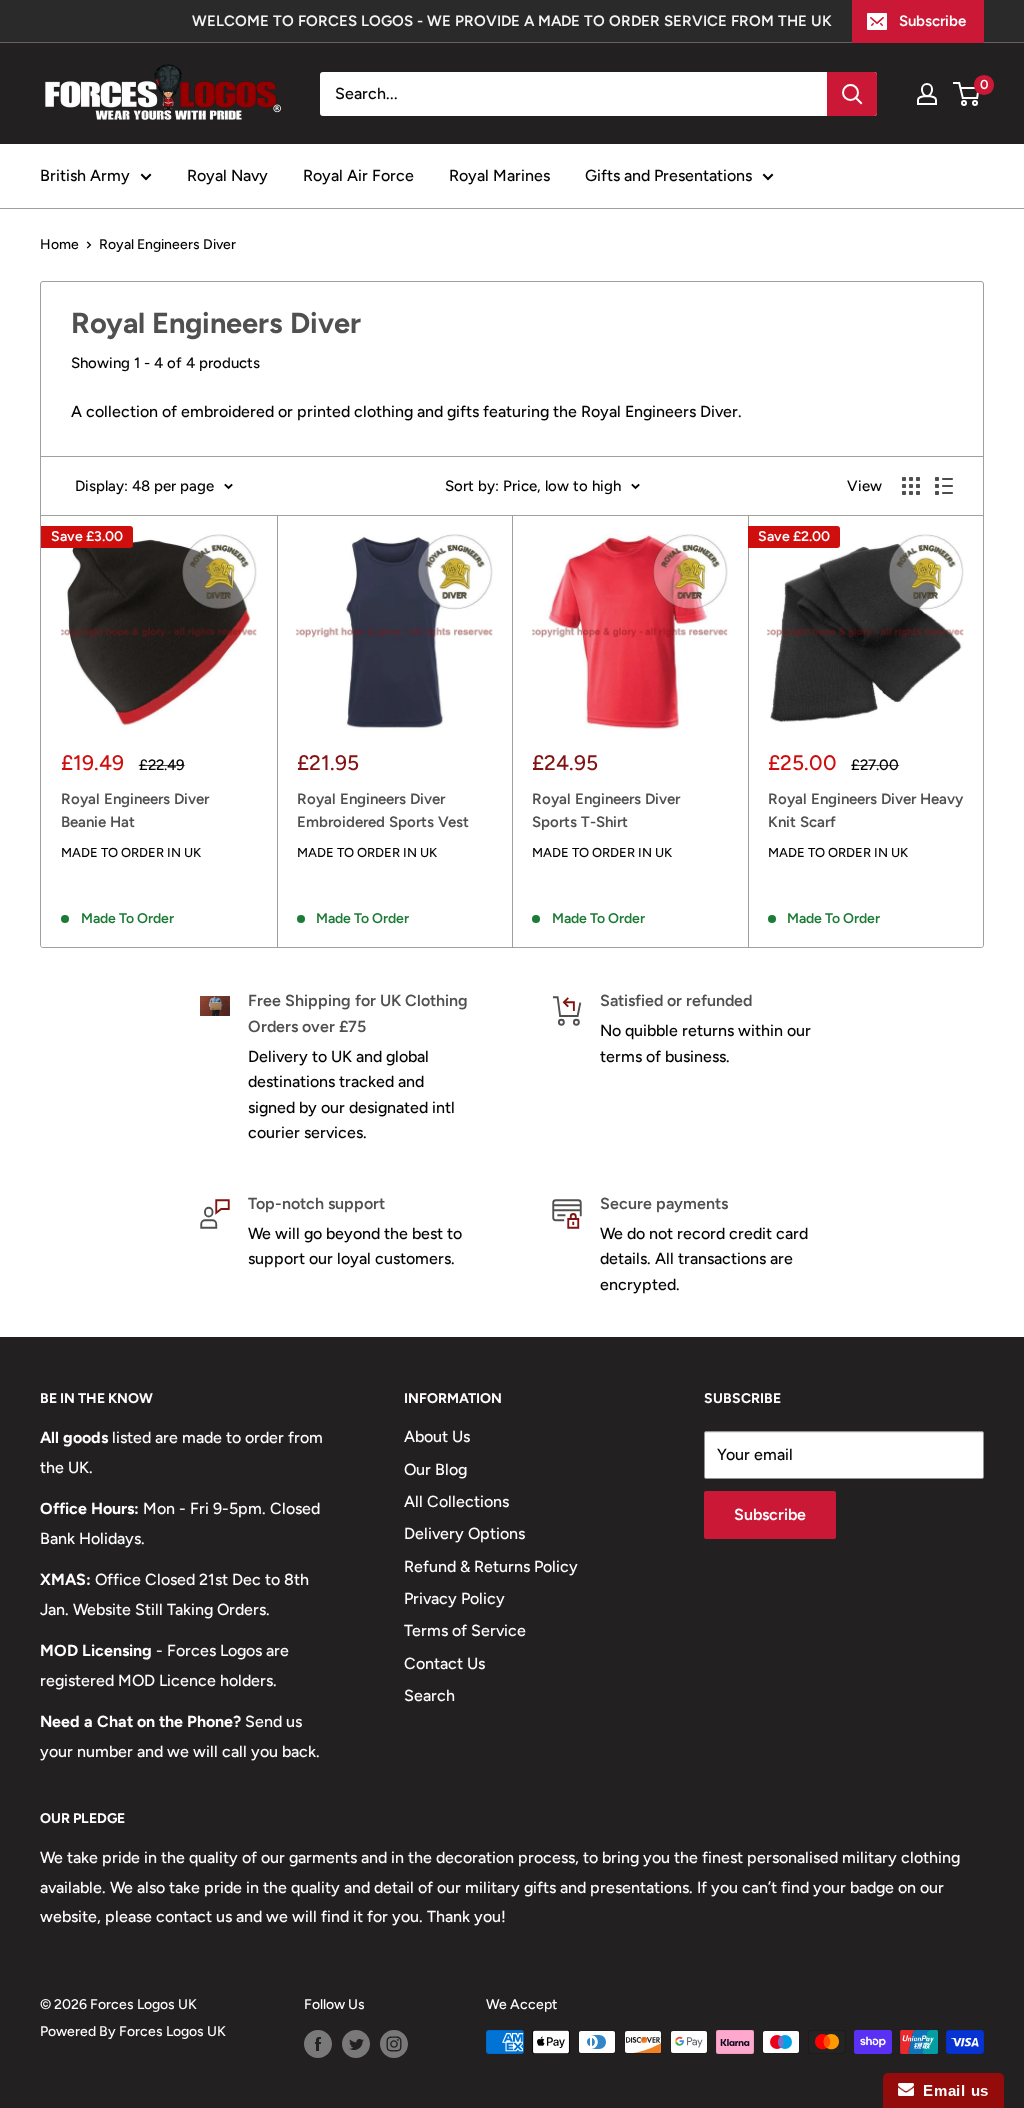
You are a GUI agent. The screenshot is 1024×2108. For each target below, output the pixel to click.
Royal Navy (227, 175)
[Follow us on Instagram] (394, 2044)
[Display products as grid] (911, 486)
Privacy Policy (454, 1598)
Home (59, 244)
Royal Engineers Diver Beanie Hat (135, 810)
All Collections (456, 1501)
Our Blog (435, 1469)
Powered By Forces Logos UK (133, 2031)
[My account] (927, 94)
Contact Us (444, 1663)
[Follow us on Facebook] (318, 2044)
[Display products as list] (944, 486)
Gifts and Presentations (668, 175)
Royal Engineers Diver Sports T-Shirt (606, 810)
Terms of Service (465, 1630)
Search (429, 1695)
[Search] (852, 94)
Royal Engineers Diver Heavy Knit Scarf (865, 810)
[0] (967, 94)
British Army (85, 175)
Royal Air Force (358, 175)
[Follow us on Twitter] (356, 2044)
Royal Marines (499, 175)
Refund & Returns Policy (491, 1566)
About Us (437, 1436)
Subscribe (932, 21)
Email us (951, 2090)
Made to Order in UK (131, 852)
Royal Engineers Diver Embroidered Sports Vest (383, 810)
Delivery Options (464, 1533)
